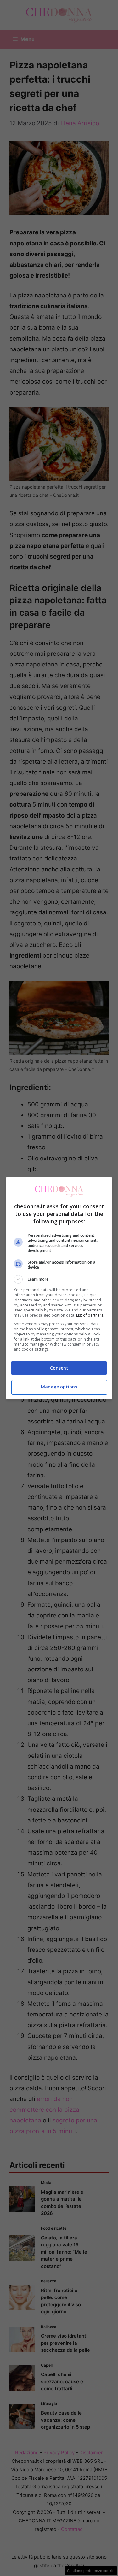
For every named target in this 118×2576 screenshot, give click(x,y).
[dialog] (59, 1288)
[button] (59, 1279)
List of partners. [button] (90, 1315)
